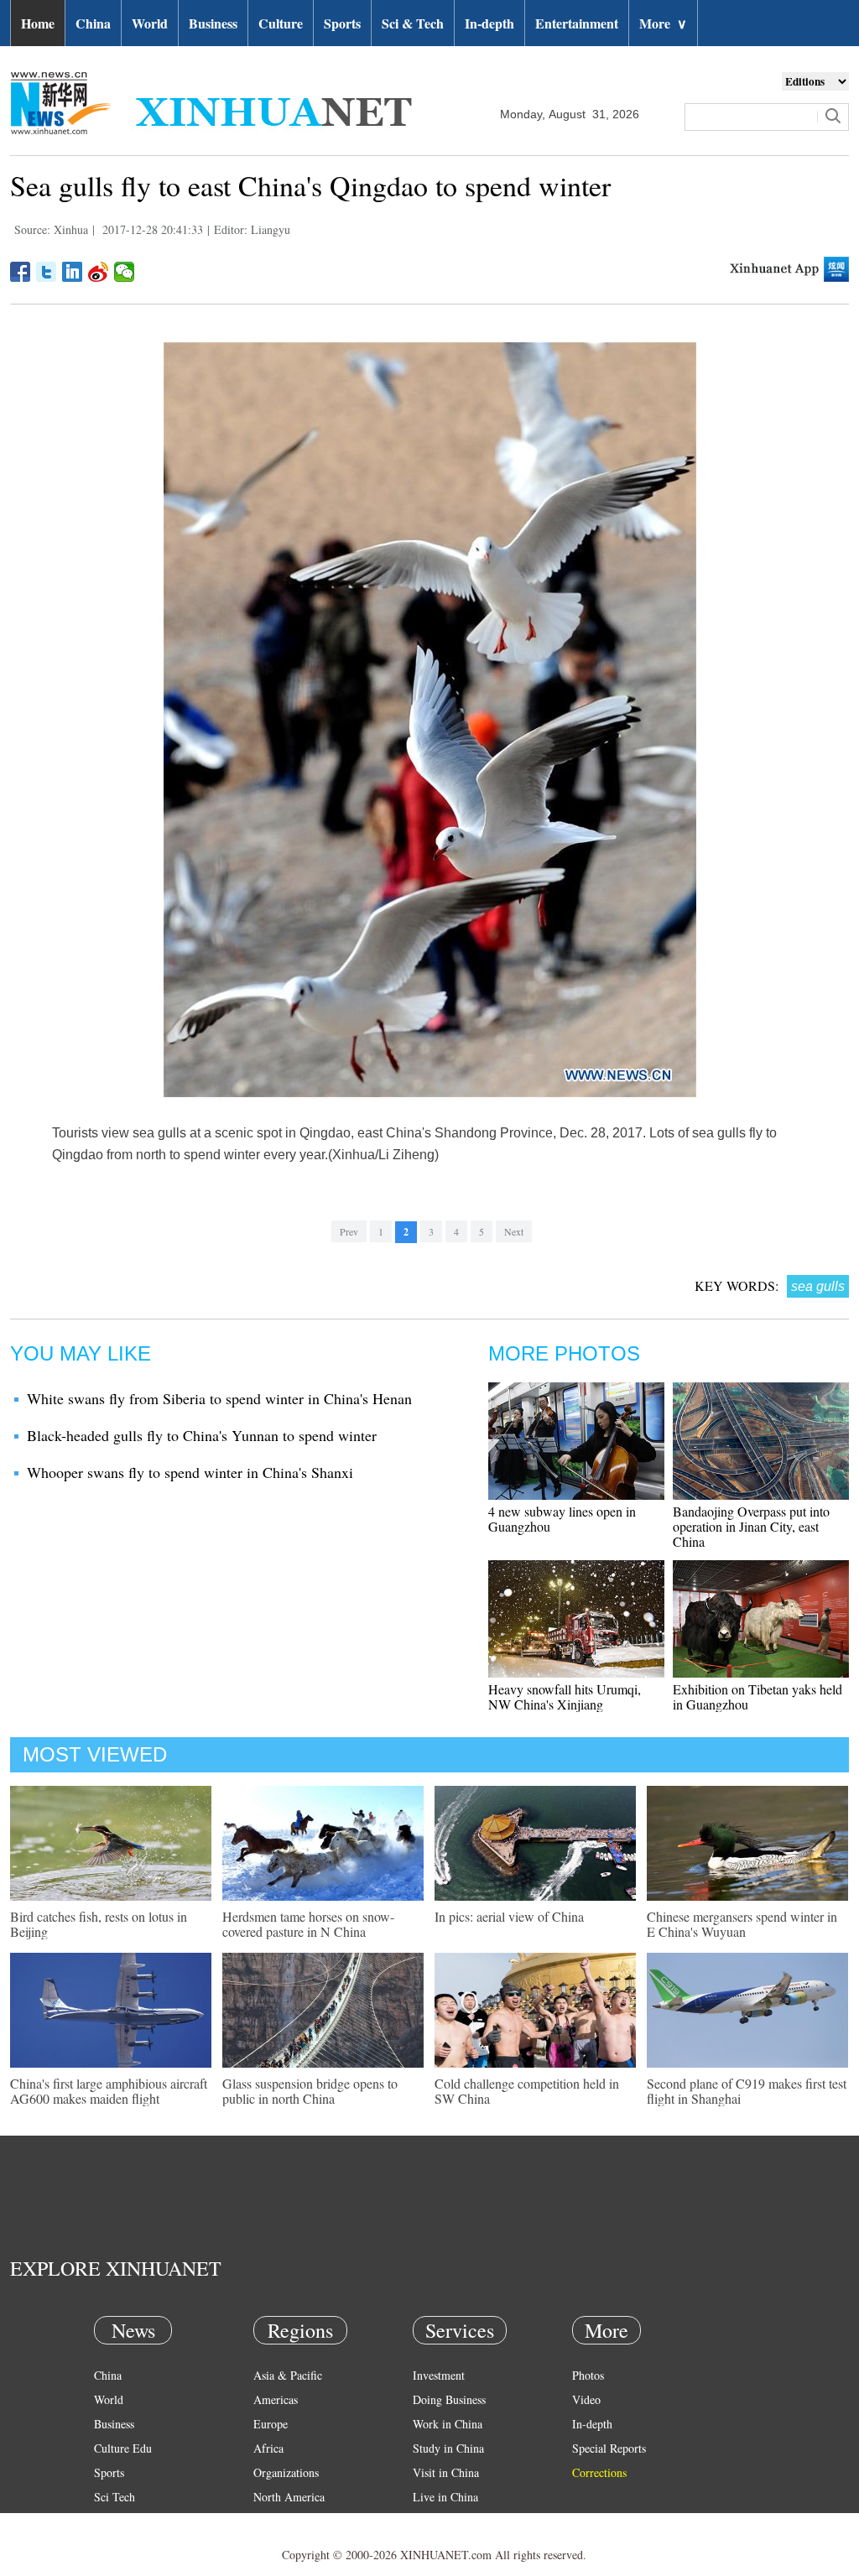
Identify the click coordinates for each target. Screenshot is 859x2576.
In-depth (489, 23)
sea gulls (818, 1286)
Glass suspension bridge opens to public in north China (310, 2091)
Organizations (286, 2472)
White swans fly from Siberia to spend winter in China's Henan (219, 1398)
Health (109, 2521)
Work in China (448, 2424)
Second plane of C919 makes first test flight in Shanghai (747, 2091)
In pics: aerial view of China (509, 1916)
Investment (439, 2375)
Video (586, 2399)
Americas (276, 2399)
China (93, 23)
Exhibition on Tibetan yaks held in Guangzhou (757, 1697)
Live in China (445, 2497)
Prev (349, 1231)
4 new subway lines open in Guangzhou (562, 1519)
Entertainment (577, 23)
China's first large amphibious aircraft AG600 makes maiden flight (109, 2091)
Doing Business (449, 2399)
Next (514, 1231)
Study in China (448, 2448)
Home (38, 23)
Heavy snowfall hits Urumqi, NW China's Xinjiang (565, 1697)
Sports (342, 23)
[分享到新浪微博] (99, 272)
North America (289, 2497)
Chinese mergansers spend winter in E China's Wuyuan (742, 1924)
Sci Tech (115, 2497)
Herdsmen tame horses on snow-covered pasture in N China (308, 1924)
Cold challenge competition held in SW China (527, 2091)
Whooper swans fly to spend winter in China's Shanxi (190, 1472)
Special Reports (609, 2448)
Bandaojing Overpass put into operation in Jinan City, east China (751, 1526)
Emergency (440, 2521)
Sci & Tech (413, 23)
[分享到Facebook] (21, 272)
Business (213, 23)
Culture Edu (123, 2448)
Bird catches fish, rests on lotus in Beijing (99, 1924)
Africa (268, 2448)
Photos (588, 2375)
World (150, 23)
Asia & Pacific (288, 2375)
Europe (271, 2424)
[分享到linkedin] (73, 272)
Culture (281, 23)
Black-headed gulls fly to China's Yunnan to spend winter (202, 1435)
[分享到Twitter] (47, 272)
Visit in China (446, 2472)
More (663, 23)
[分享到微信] (125, 272)
